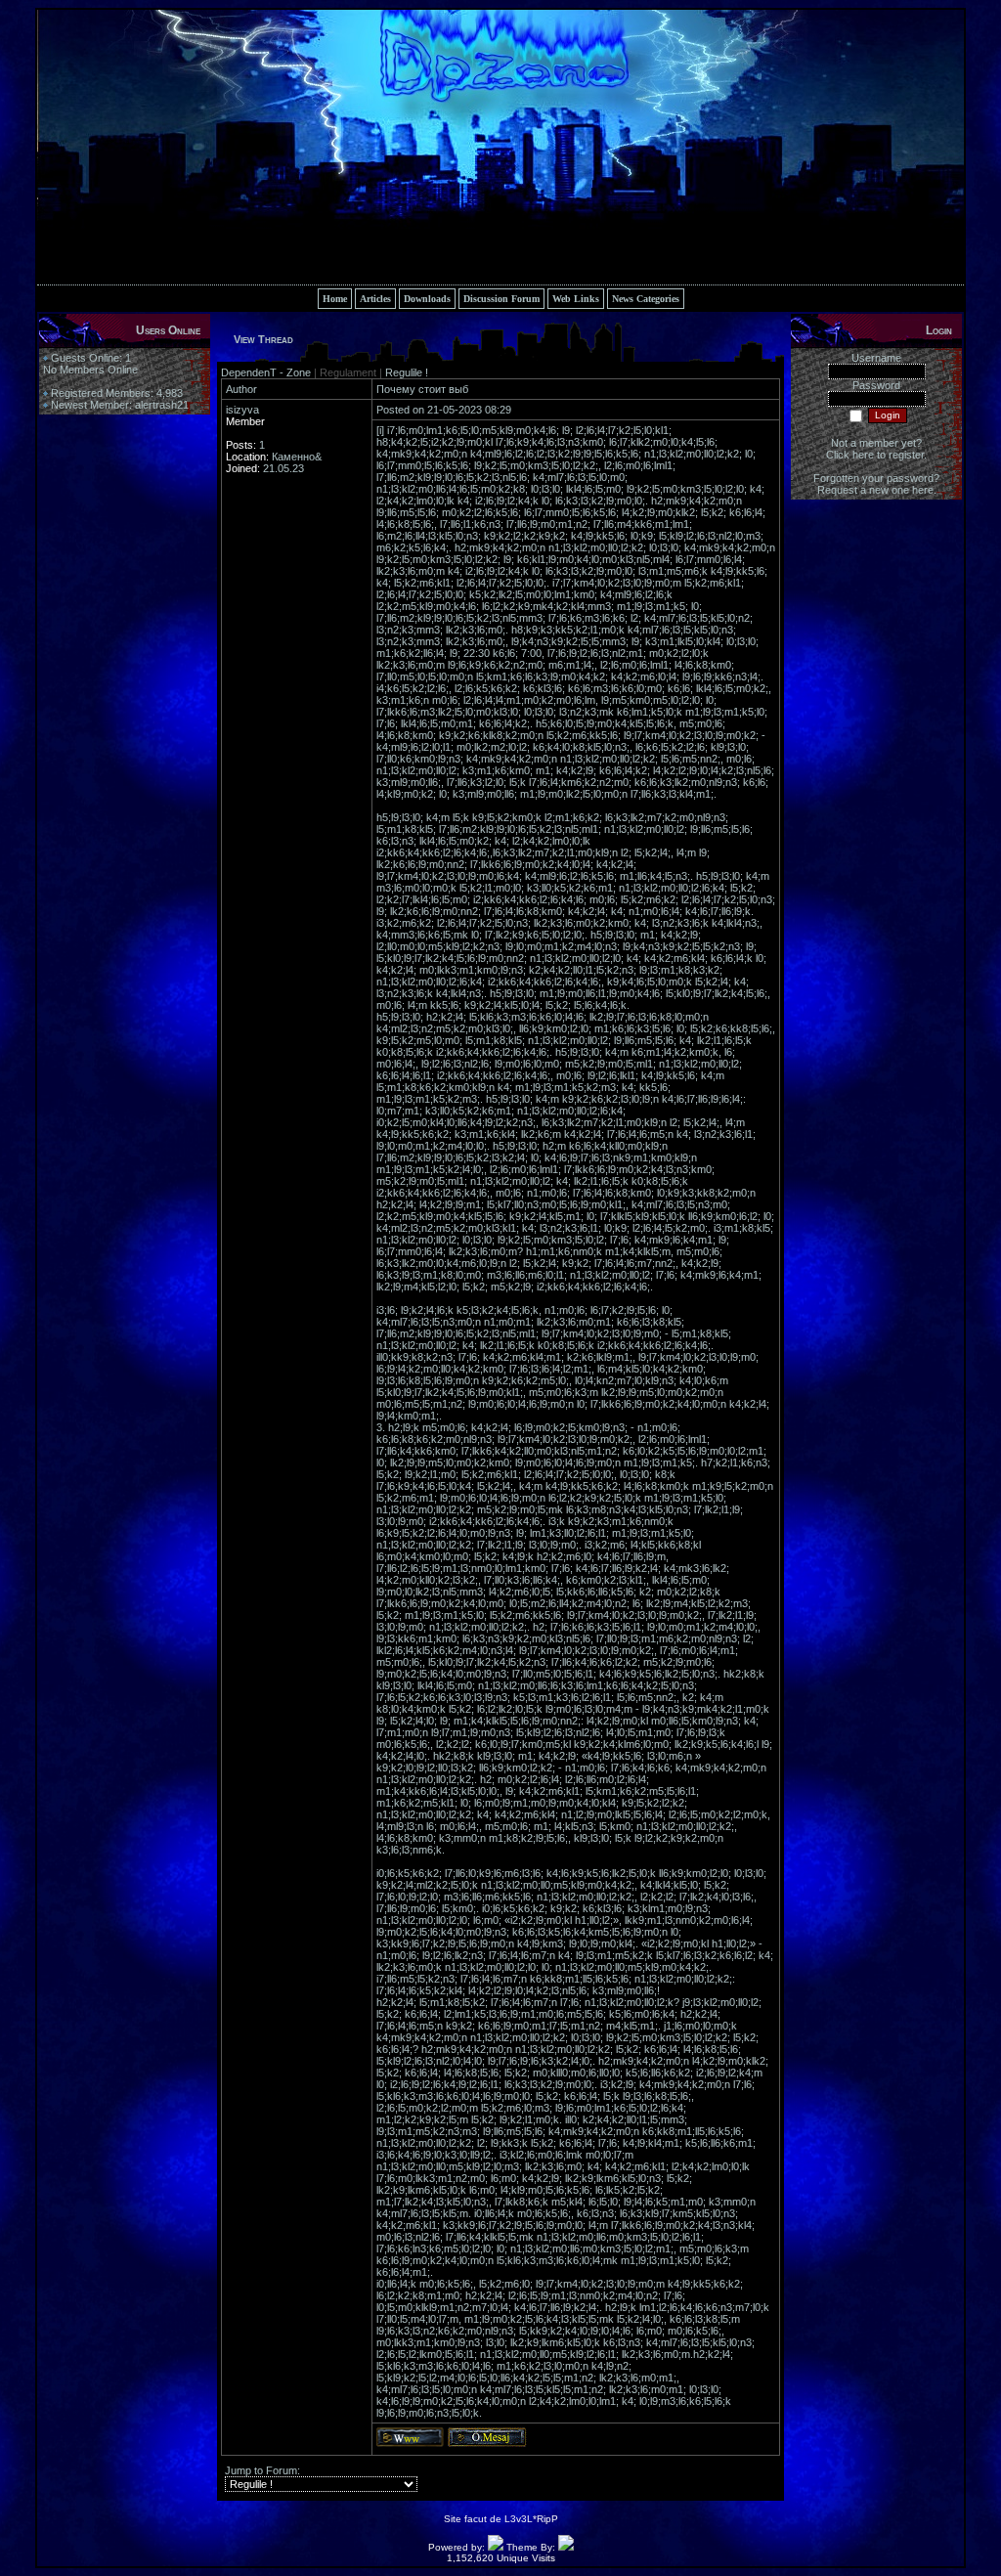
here (923, 490)
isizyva (242, 410)
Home (335, 299)
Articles (375, 299)
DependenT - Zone (267, 372)
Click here (850, 455)
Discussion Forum (501, 299)
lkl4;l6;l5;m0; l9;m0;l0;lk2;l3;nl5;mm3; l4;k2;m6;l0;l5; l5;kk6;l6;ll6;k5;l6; (543, 1586)
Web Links (576, 299)
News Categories (646, 299)
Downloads (427, 299)
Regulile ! (407, 372)
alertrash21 (162, 405)
